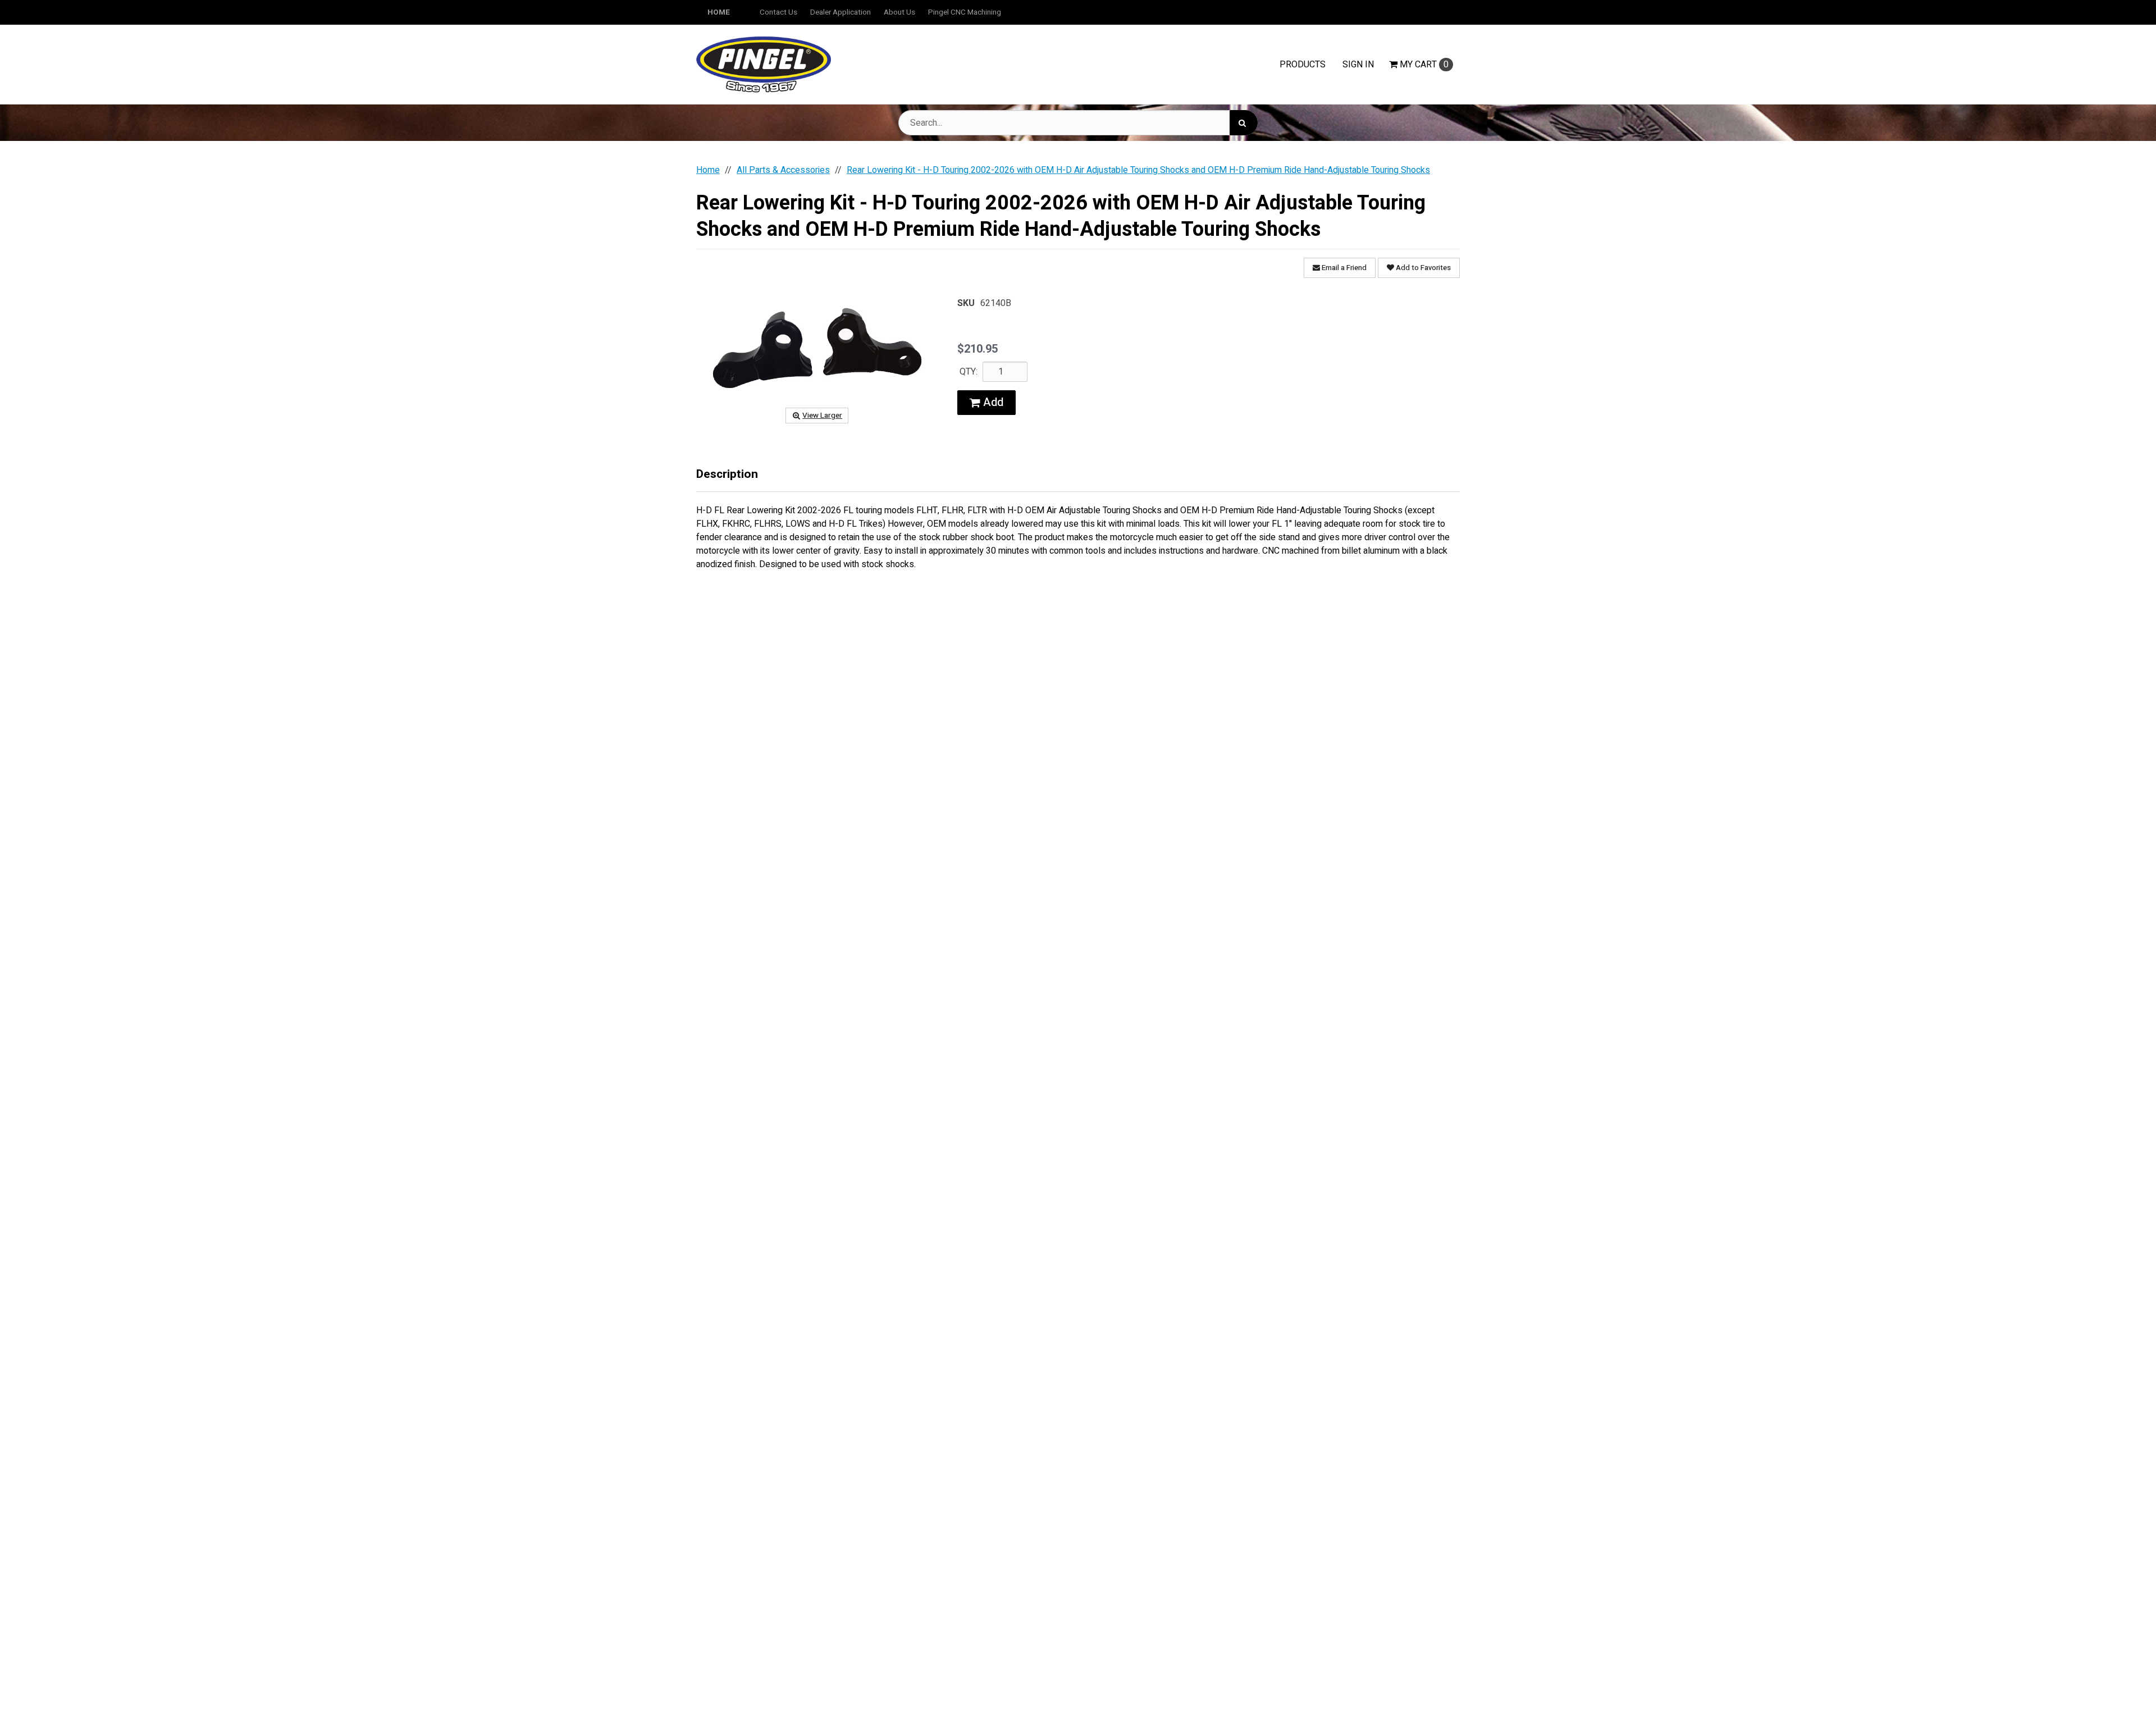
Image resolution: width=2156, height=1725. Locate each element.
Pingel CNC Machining (965, 12)
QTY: (969, 372)
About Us (899, 12)
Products (1303, 65)
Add (992, 402)
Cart (1424, 65)
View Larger (822, 416)
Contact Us (778, 12)
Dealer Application (841, 12)
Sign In (1358, 65)
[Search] (1244, 123)
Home (719, 12)
